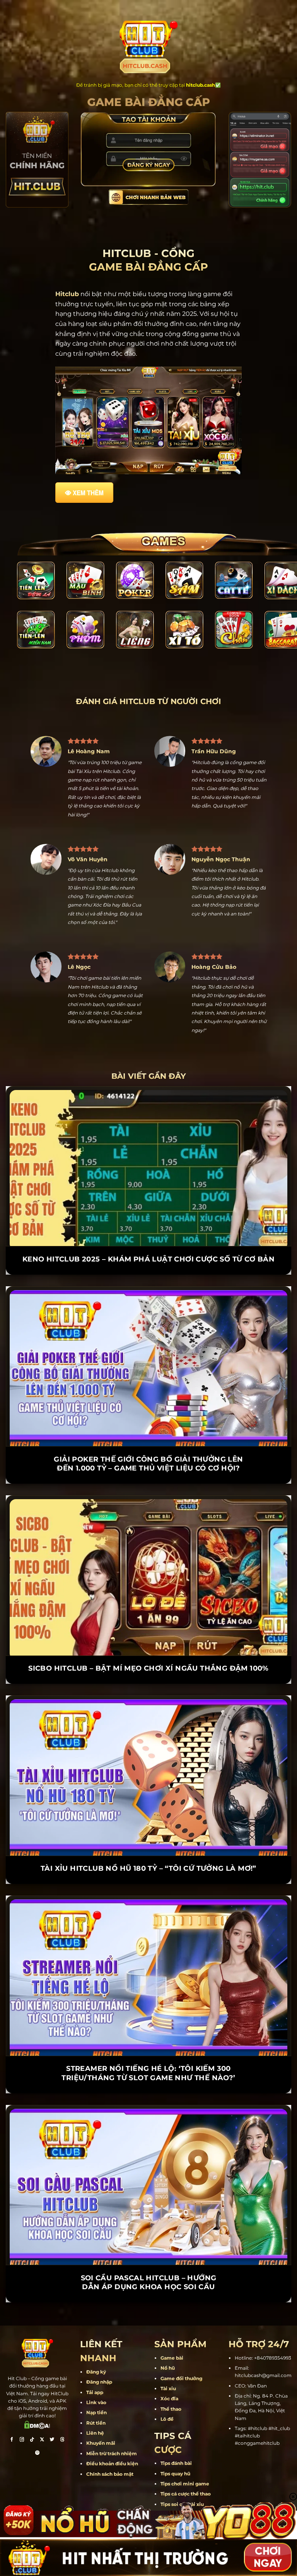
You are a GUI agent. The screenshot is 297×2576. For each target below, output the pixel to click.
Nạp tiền (96, 2385)
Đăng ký (96, 2344)
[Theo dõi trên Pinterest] (38, 2426)
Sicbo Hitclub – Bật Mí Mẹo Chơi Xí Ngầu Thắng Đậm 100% (148, 1641)
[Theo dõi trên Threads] (62, 2413)
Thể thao (171, 2381)
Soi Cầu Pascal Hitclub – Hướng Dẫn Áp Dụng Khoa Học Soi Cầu (149, 2255)
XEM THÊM (88, 493)
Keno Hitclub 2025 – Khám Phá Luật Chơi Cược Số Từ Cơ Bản (148, 1232)
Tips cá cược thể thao (186, 2466)
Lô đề (167, 2392)
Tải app (95, 2364)
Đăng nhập (99, 2354)
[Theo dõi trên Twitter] (52, 2413)
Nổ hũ (168, 2340)
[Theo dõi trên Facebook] (12, 2413)
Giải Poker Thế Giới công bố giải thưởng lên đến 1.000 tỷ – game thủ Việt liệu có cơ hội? (148, 1436)
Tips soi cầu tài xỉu (182, 2477)
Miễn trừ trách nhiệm (112, 2426)
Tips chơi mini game (185, 2456)
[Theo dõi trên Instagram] (22, 2413)
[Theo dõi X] (42, 2413)
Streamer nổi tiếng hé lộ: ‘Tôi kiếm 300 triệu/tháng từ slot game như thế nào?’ (148, 2046)
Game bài (172, 2330)
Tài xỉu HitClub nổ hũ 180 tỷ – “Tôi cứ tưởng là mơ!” (148, 1841)
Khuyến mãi (101, 2416)
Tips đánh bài (176, 2436)
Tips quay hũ (175, 2446)
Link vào (96, 2375)
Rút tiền (96, 2395)
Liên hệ (95, 2405)
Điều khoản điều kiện (112, 2436)
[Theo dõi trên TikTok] (32, 2413)
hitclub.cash (201, 85)
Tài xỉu (168, 2361)
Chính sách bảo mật (110, 2446)
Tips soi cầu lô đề (181, 2487)
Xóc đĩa (169, 2371)
